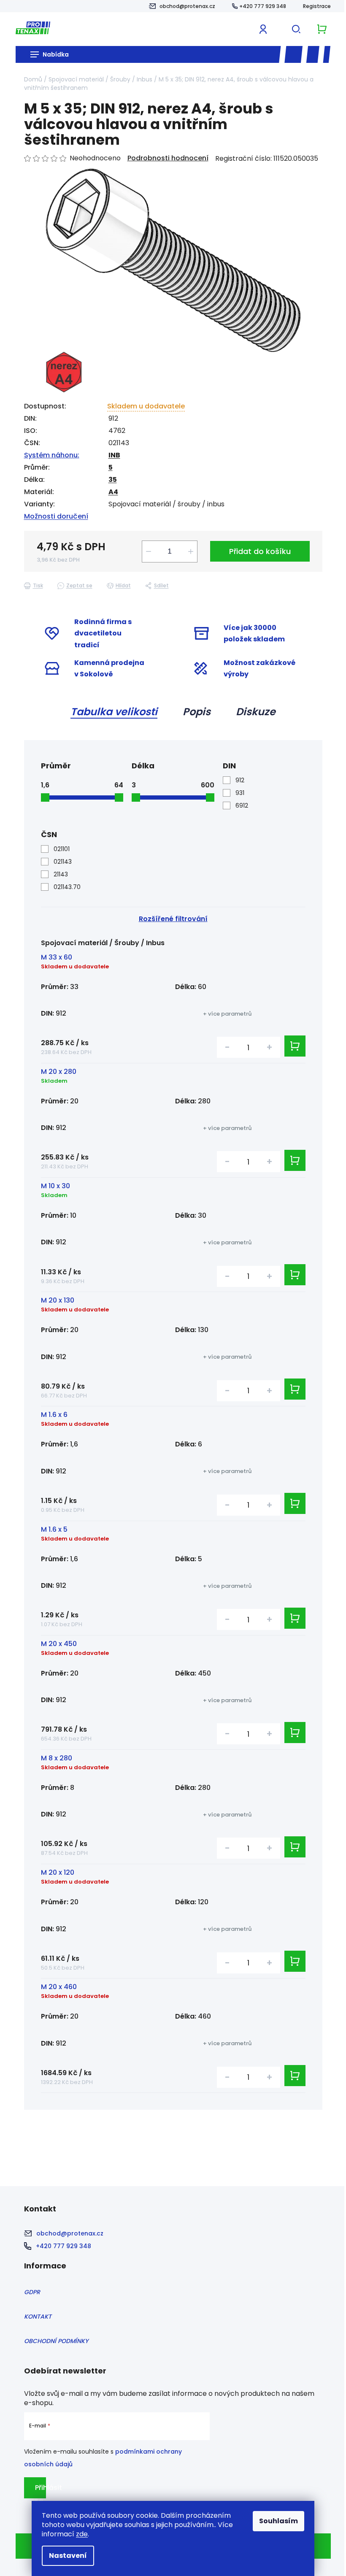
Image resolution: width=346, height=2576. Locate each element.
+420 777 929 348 (263, 6)
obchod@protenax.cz (187, 6)
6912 (242, 806)
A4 (113, 492)
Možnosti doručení (56, 516)
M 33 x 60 (57, 957)
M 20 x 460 (59, 1987)
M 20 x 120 (58, 1872)
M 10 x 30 (55, 1186)
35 (113, 480)
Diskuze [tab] (256, 712)
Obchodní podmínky (56, 2341)
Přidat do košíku (260, 551)
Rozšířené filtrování (173, 919)
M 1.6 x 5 (54, 1529)
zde (82, 2534)
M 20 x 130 (58, 1300)
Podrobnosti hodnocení (168, 158)
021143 (63, 862)
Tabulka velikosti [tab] (114, 712)
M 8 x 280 (57, 1758)
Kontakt (38, 2317)
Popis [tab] (197, 712)
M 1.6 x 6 (54, 1415)
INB (114, 455)
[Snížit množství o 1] (149, 551)
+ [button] (269, 1047)
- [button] (227, 1047)
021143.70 (67, 887)
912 (240, 780)
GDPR (32, 2292)
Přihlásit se (41, 2491)
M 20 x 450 (59, 1644)
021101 (62, 849)
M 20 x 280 (59, 1072)
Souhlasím (278, 2521)
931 (240, 793)
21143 (61, 874)
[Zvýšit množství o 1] (191, 551)
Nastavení (68, 2556)
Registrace (317, 6)
